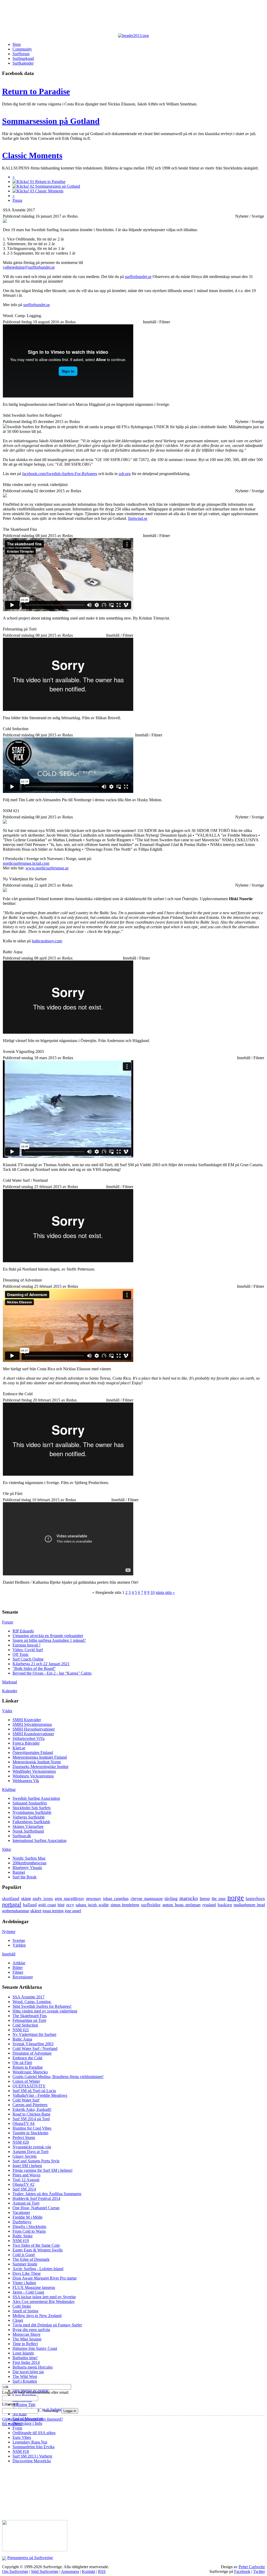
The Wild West (25, 2376)
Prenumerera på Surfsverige (30, 2558)
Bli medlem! (12, 2424)
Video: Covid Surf (28, 1650)
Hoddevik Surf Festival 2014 (36, 2198)
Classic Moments (32, 155)
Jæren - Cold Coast (28, 2292)
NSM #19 (21, 2241)
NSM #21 (21, 2030)
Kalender (10, 1691)
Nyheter (9, 1932)
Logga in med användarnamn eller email (35, 2392)
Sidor (7, 1849)
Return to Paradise (36, 91)
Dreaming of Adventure (32, 2053)
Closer (18, 2320)
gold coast (47, 1905)
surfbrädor (151, 1905)
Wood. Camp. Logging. (32, 2002)
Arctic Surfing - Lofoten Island (38, 2269)
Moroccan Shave (26, 2334)
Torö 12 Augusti (26, 2180)
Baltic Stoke (23, 2236)
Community (22, 49)
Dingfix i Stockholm (29, 2227)
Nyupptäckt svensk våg (32, 2147)
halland (30, 1905)
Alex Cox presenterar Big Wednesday (44, 2302)
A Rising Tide (24, 2405)
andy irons (43, 1899)
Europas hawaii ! (26, 1645)
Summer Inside (25, 2264)
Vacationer (21, 2212)
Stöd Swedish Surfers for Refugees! (42, 2006)
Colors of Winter (26, 2081)
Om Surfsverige (15, 2571)
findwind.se (138, 518)
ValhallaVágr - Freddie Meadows (40, 2095)
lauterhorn (255, 1899)
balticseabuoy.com (47, 941)
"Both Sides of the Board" (34, 1668)
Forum (8, 1622)
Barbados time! (25, 2358)
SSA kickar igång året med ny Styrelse (44, 2297)
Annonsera (70, 2571)
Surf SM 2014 (24, 2189)
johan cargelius (116, 1899)
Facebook (242, 2571)
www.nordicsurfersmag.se (47, 868)
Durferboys (22, 2222)
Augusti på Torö (26, 2203)
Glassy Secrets (25, 2156)
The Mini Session (27, 2339)
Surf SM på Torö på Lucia (34, 2091)
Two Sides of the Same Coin (36, 2245)
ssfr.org (125, 474)
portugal (12, 1904)
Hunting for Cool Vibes (32, 2128)
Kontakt (89, 2571)
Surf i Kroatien (25, 2381)
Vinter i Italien (24, 2283)
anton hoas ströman (181, 1905)
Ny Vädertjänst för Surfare (34, 2034)
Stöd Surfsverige (45, 2571)
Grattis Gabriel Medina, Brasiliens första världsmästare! (58, 2077)
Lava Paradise (24, 2395)
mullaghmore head (249, 1905)
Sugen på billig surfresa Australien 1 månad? (49, 1640)
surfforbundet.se (138, 277)
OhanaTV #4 (23, 2123)
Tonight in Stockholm (30, 2133)
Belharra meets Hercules (33, 2367)
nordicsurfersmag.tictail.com (26, 863)
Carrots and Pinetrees (30, 2105)
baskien (225, 1905)
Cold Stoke (22, 2306)
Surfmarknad (23, 58)
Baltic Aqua (22, 2039)
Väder (7, 1711)
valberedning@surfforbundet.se (29, 267)
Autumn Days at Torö (31, 2152)
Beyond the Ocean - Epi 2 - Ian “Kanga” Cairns (52, 1673)
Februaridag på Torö (29, 2020)
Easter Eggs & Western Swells (38, 2250)
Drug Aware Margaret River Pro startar (45, 2278)
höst (61, 1905)
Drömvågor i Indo (27, 2423)
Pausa (17, 200)
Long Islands (23, 2353)
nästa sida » (165, 1592)
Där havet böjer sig (28, 2372)
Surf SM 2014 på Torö (31, 2119)
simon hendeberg (125, 1905)
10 (153, 1592)
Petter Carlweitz (252, 2567)
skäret (36, 1911)
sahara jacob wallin (92, 1905)
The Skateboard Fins (30, 2016)
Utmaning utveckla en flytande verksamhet (48, 1636)
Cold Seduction (25, 2025)
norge (236, 1898)
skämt (26, 1899)
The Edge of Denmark (31, 2259)
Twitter (259, 2571)
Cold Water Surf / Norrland (35, 2048)
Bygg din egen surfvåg (31, 2330)
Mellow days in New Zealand (37, 2316)
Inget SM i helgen (27, 2166)
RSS (102, 2571)
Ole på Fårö (22, 2063)
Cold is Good (24, 2255)
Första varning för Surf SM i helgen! (43, 2170)
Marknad (10, 1682)
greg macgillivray (69, 1899)
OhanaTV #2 (23, 2184)
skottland (11, 1899)
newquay (94, 1899)
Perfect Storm (24, 2138)
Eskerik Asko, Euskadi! (32, 2109)
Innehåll (9, 1954)
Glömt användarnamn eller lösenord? (32, 2419)
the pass (219, 1899)
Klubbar (9, 1789)
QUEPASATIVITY (29, 2086)
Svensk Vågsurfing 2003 (33, 2044)
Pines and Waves (26, 2175)
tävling (171, 1898)
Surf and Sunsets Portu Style (36, 2161)
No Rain (20, 2414)
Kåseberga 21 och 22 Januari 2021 (41, 1664)
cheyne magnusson (147, 1899)
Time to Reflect (25, 2344)
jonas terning (53, 1911)
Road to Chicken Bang (31, 2114)
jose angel (73, 1911)
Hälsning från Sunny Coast (35, 2348)
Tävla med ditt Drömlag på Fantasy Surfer (47, 2325)
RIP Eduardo (23, 1631)
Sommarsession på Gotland (51, 121)
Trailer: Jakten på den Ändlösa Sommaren (47, 2194)
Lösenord (10, 2404)
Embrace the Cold (27, 2058)
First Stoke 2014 (26, 2362)
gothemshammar (16, 1911)
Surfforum (21, 54)
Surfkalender (23, 63)
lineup (205, 1899)
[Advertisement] (130, 18)
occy (70, 1905)
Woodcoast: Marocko (30, 2072)
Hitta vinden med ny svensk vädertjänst (45, 2011)
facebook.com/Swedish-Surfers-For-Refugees (60, 474)
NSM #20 (21, 2142)
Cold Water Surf (26, 2100)
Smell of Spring (25, 2311)
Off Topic (21, 1654)
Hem (17, 44)
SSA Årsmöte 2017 (29, 1997)
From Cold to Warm (29, 2231)
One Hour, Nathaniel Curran (36, 2208)
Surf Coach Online (28, 1659)
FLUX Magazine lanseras (34, 2287)
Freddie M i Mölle (28, 2217)
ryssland (209, 1905)
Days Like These (27, 2273)
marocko (189, 1898)
